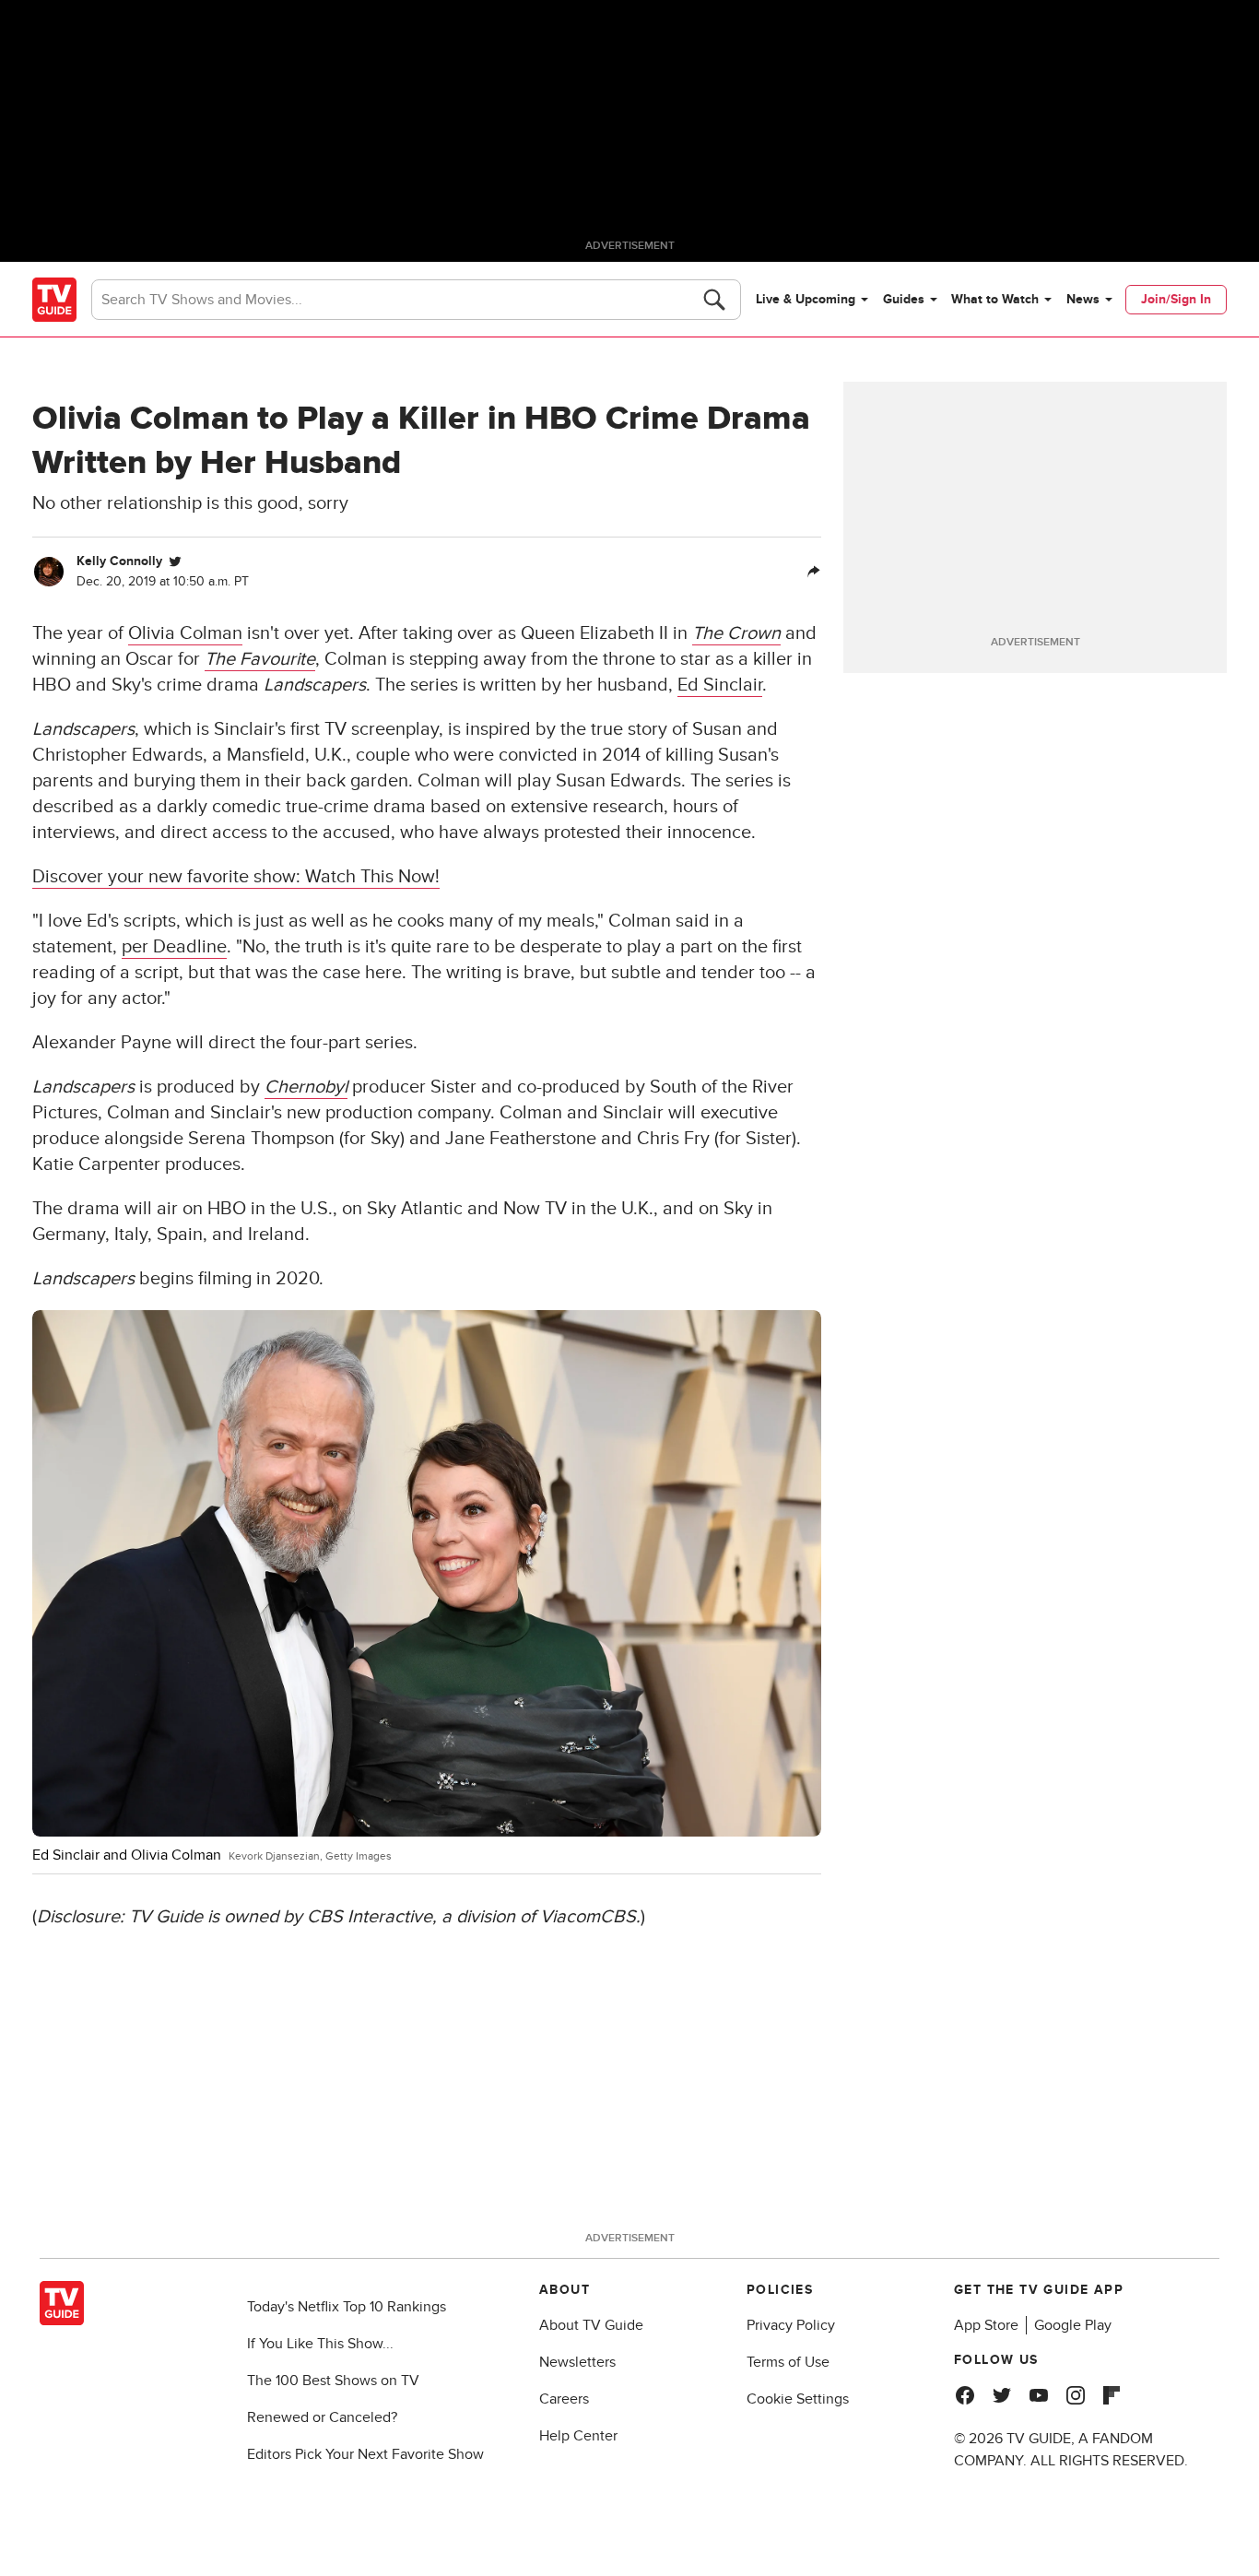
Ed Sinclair (720, 685)
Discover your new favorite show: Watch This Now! (236, 877)
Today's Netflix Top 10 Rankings (347, 2307)
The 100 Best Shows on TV (333, 2381)
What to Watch (995, 299)
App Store (986, 2325)
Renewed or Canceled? (322, 2417)
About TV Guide (591, 2325)
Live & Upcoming (806, 299)
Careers (564, 2399)
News (1083, 299)
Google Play (1073, 2325)
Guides (904, 299)
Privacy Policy (791, 2325)
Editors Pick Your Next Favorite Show (365, 2454)
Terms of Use (788, 2362)
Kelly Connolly (119, 561)
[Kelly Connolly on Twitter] (175, 561)
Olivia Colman (185, 633)
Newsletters (577, 2362)
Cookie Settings (798, 2399)
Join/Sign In (1176, 299)
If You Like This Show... (320, 2344)
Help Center (578, 2436)
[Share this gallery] (814, 572)
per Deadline (174, 947)
